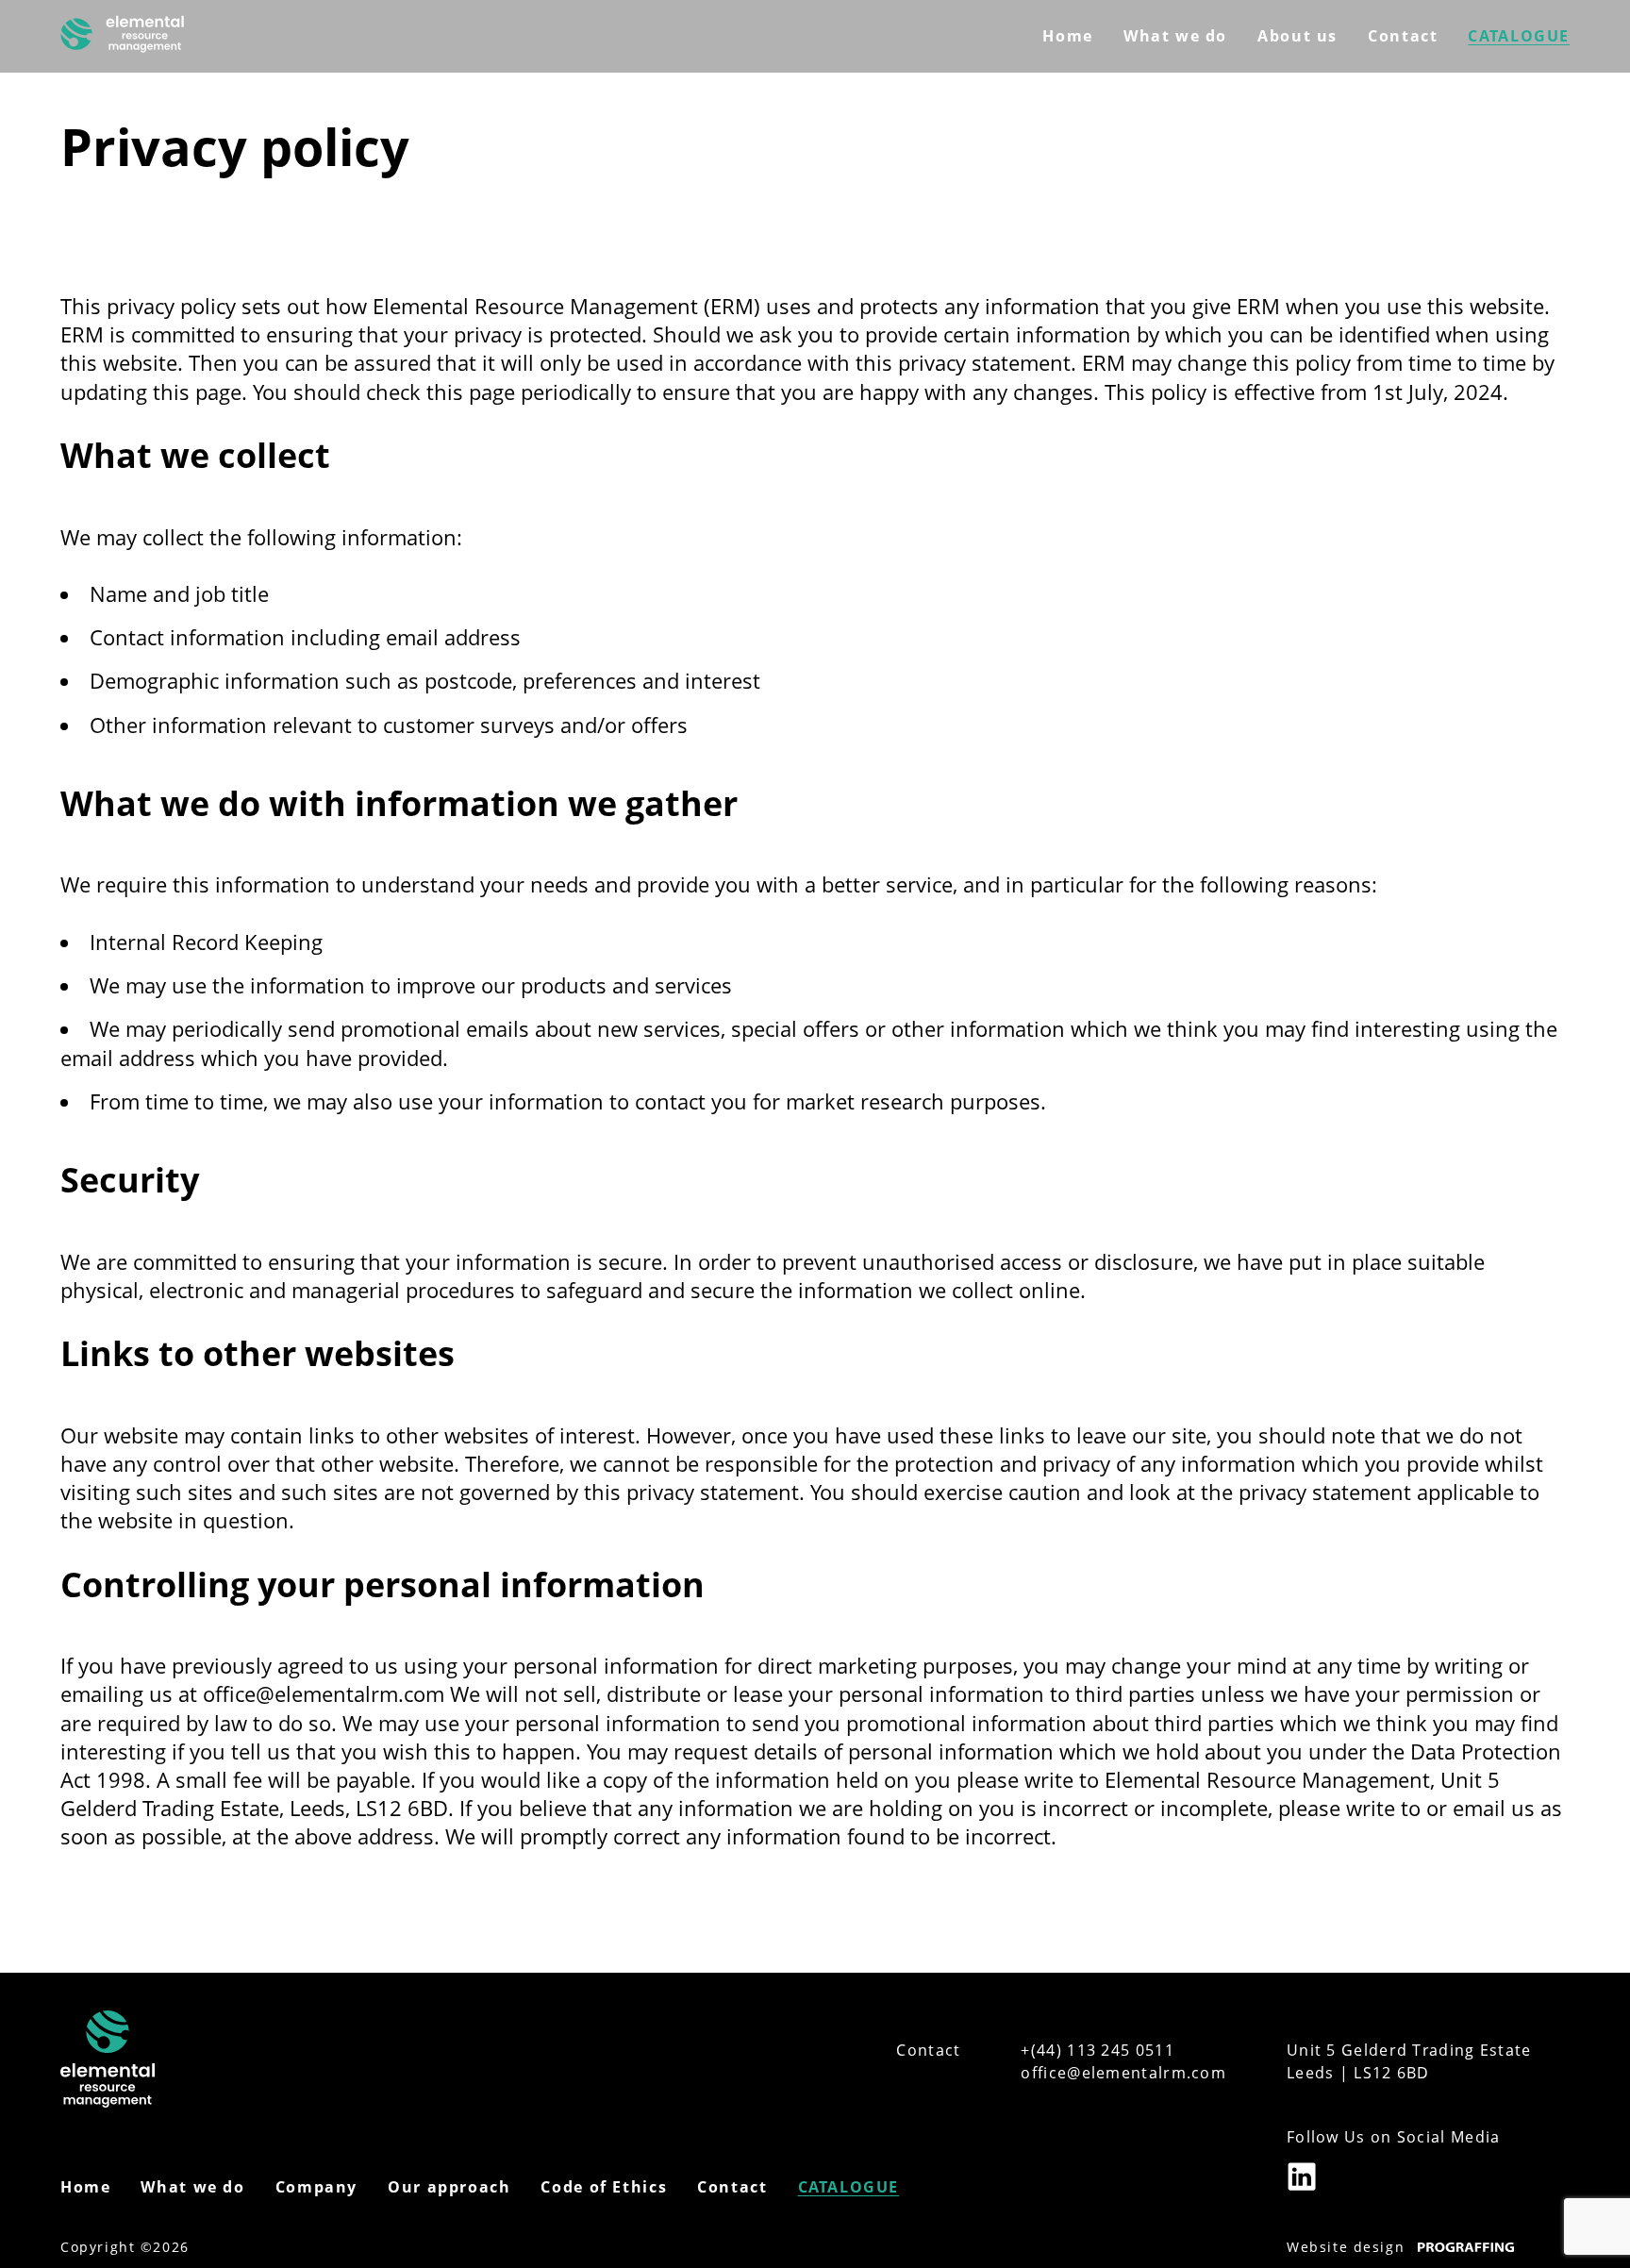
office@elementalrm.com (1123, 2073)
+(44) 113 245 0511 (1097, 2050)
